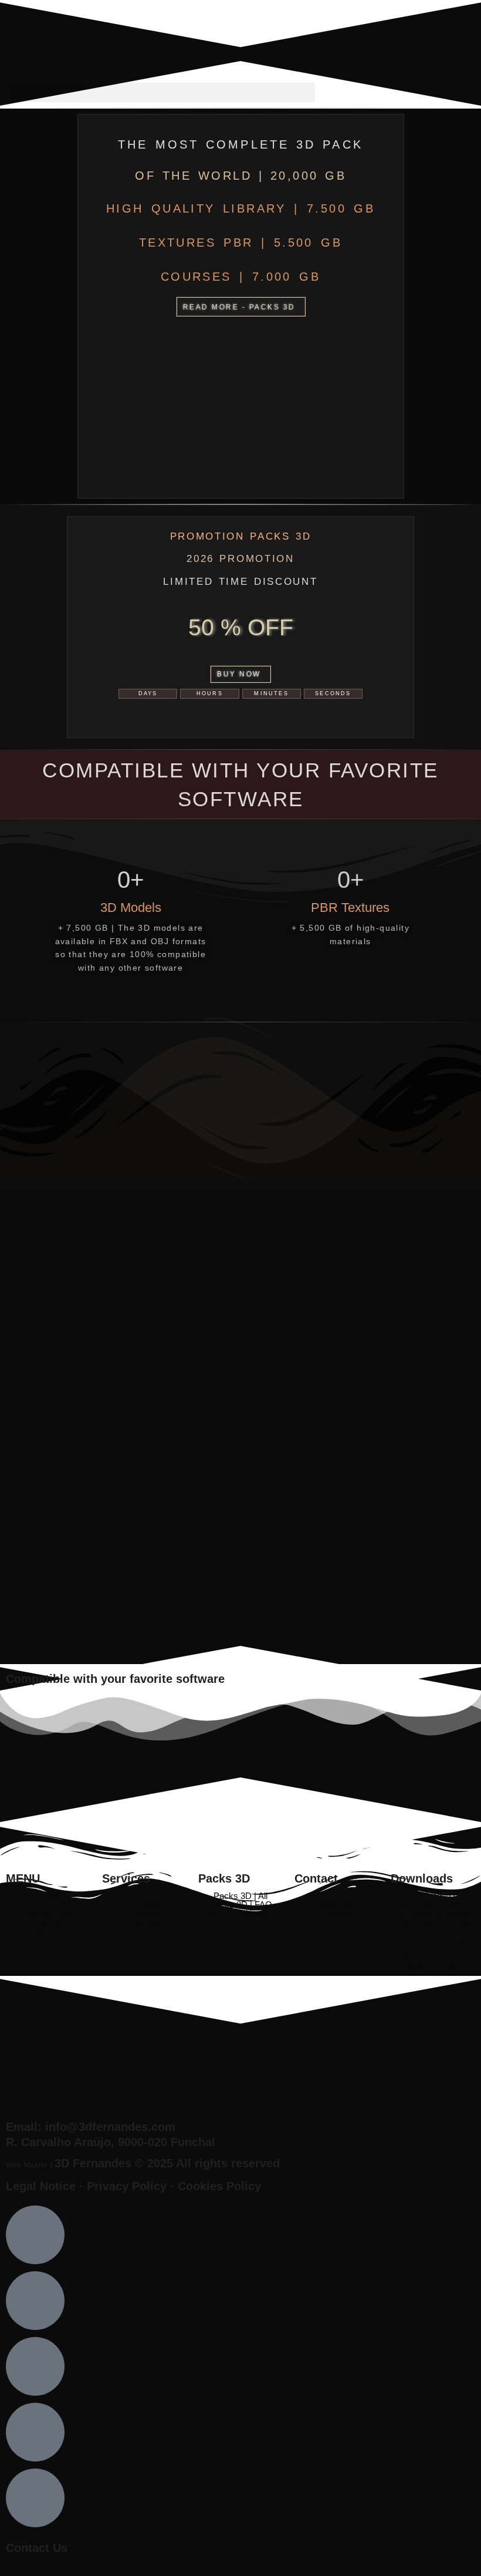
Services (126, 1878)
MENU (23, 1878)
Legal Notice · (46, 2186)
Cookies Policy (219, 2186)
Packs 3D (224, 1878)
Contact (316, 1878)
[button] (160, 92)
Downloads (422, 1878)
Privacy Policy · (132, 2186)
